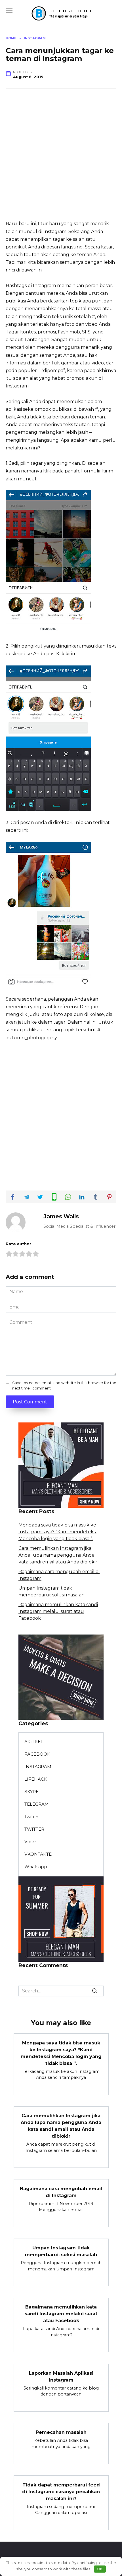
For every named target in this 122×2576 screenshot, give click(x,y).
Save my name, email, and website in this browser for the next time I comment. (64, 1386)
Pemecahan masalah (61, 2432)
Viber (30, 1842)
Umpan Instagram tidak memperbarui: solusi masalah (61, 2251)
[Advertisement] (61, 159)
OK (100, 2569)
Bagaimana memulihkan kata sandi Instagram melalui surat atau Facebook (58, 1611)
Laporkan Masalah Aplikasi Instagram (61, 2376)
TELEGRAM (37, 1804)
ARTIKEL (34, 1742)
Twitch (31, 1817)
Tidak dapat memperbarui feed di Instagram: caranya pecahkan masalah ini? (61, 2491)
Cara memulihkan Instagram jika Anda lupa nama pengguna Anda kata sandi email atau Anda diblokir (58, 1555)
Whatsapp (36, 1867)
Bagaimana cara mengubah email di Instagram (61, 2192)
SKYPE (31, 1792)
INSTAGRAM (38, 1767)
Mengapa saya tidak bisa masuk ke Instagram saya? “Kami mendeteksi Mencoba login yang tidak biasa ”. (57, 1532)
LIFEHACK (36, 1779)
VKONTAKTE (38, 1854)
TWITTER (34, 1829)
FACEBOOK (37, 1754)
